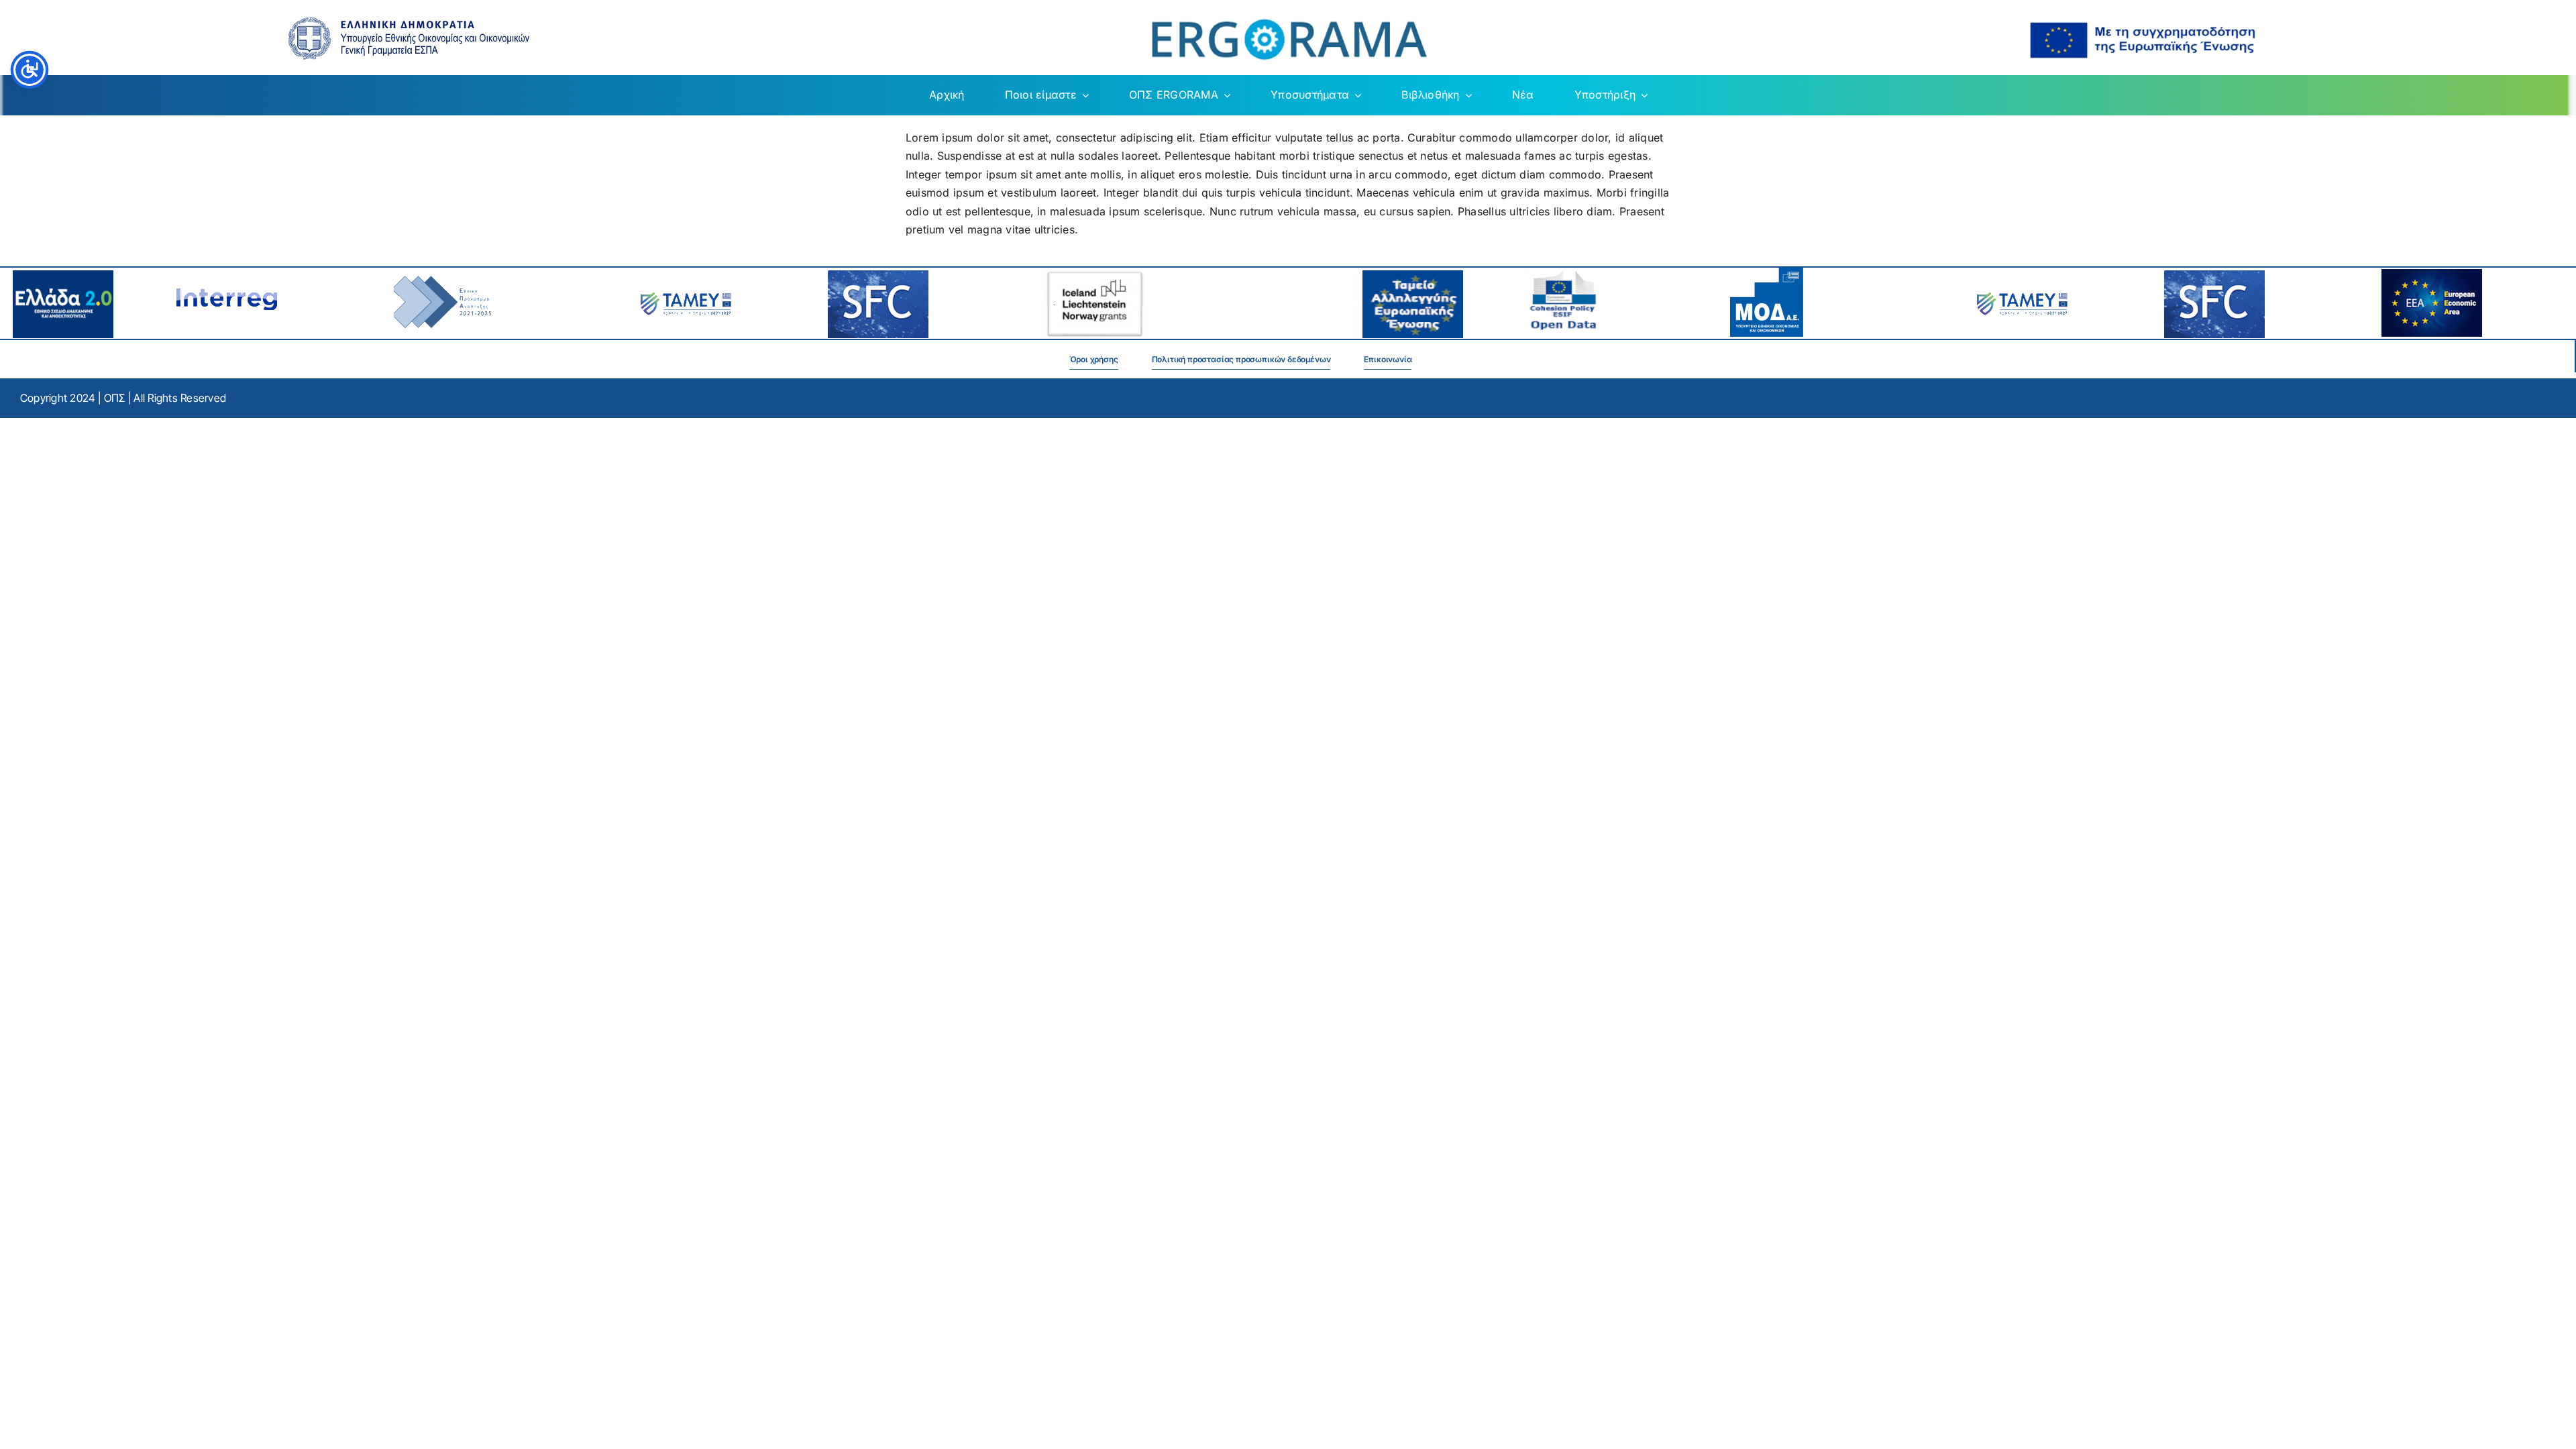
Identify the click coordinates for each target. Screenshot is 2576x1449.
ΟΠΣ (115, 398)
